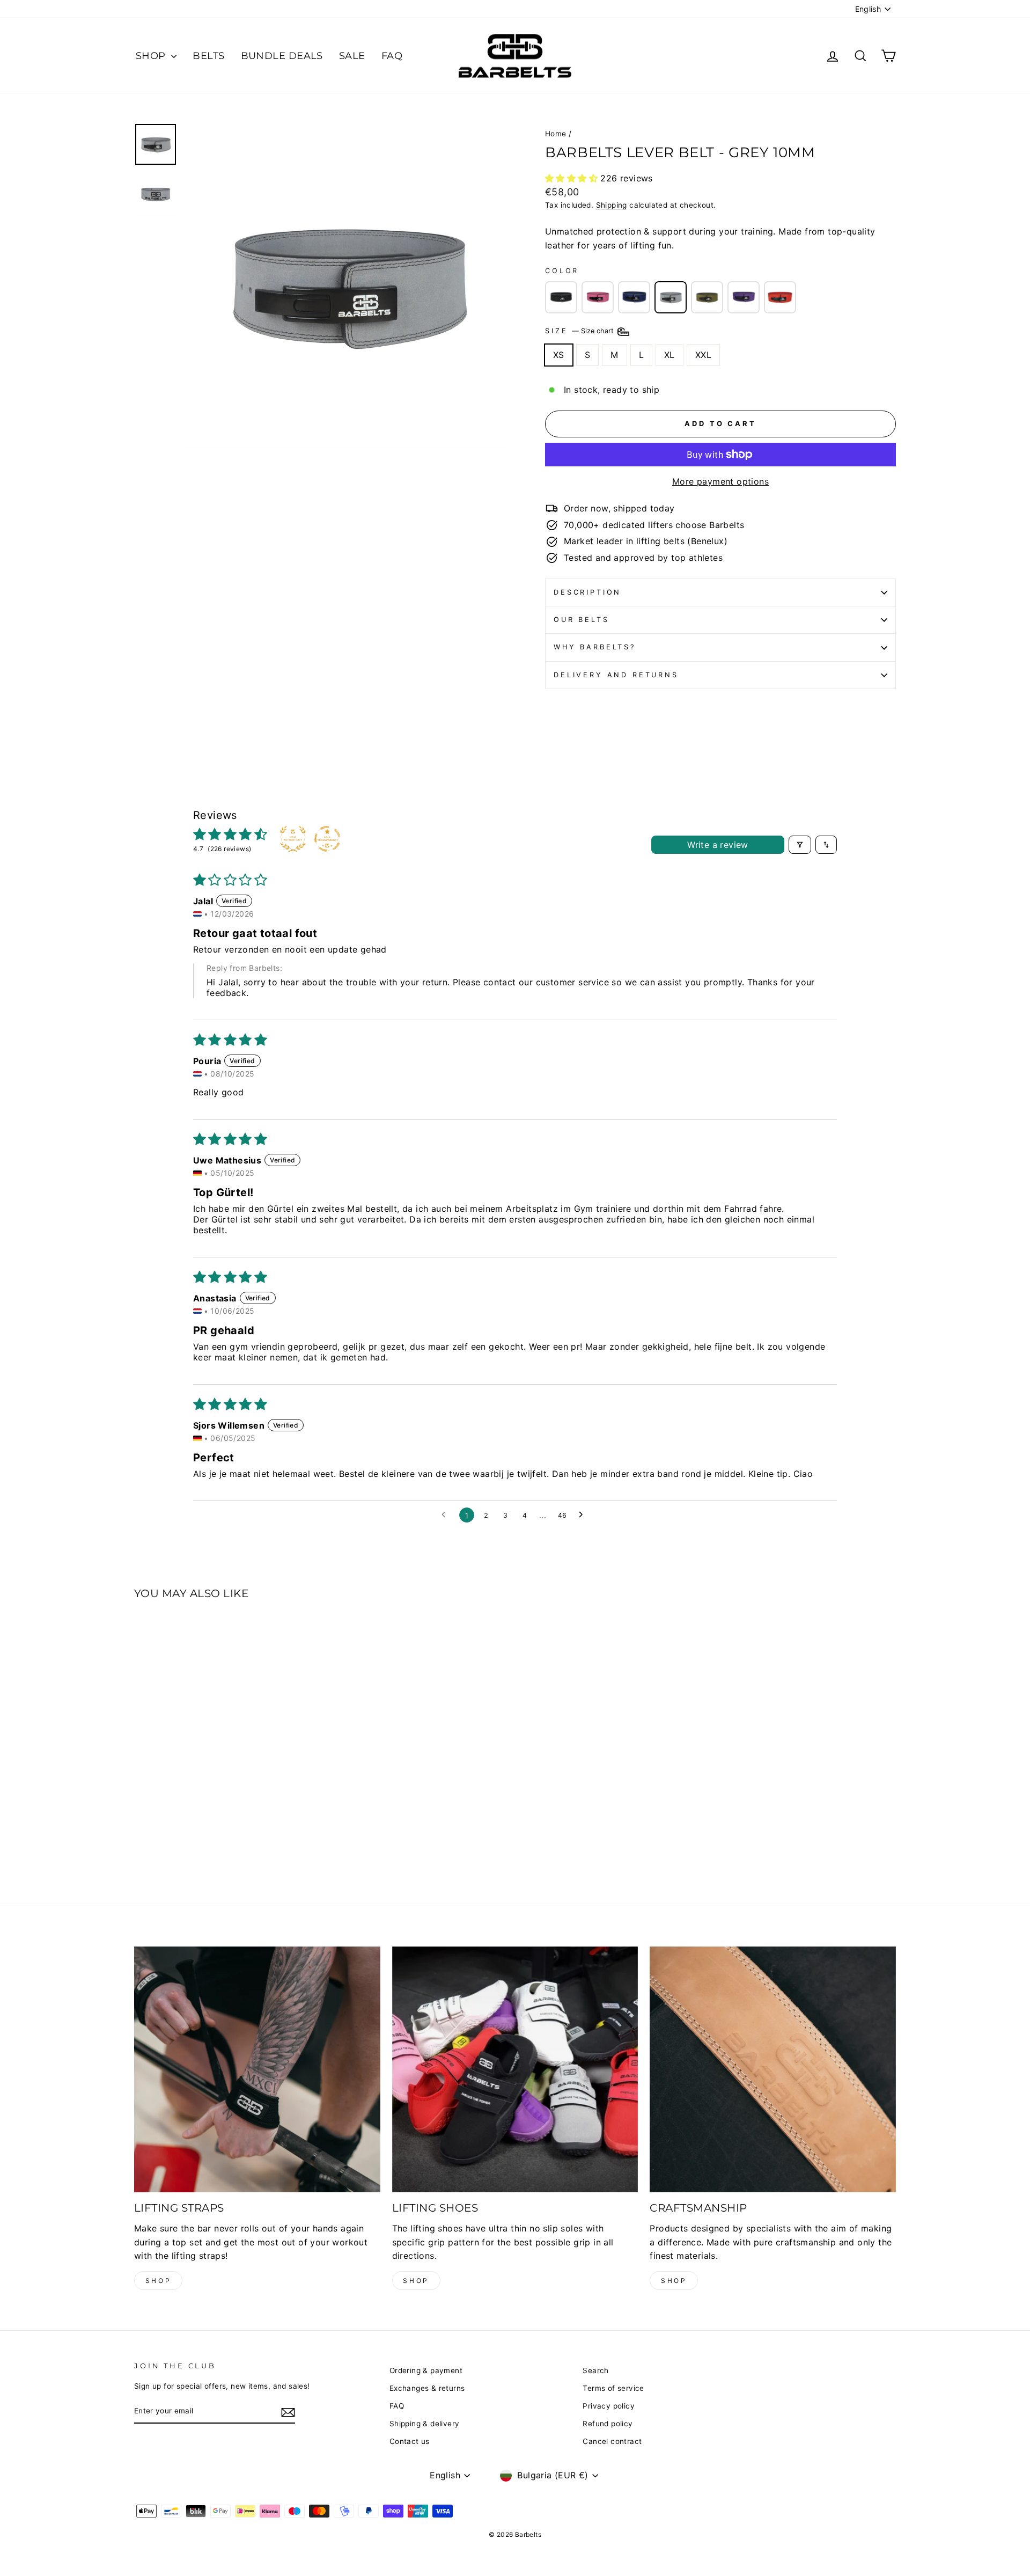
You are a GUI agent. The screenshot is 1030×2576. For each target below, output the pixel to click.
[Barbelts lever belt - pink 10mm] (598, 297)
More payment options (720, 481)
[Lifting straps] (257, 2070)
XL (669, 355)
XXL (703, 355)
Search (595, 2370)
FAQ (392, 56)
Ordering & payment (426, 2370)
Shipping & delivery (425, 2424)
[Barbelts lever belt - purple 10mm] (744, 297)
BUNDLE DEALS (282, 56)
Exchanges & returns (427, 2388)
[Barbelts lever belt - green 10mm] (707, 297)
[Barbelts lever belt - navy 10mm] (634, 297)
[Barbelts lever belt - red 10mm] (780, 297)
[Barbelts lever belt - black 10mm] (561, 297)
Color (562, 271)
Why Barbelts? (595, 647)
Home (556, 134)
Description (587, 592)
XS (559, 355)
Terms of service (613, 2388)
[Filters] (800, 845)
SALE (352, 56)
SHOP (152, 56)
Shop (158, 2281)
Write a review (718, 845)
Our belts (582, 620)
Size (580, 331)
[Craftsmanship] (773, 2070)
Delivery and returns (616, 675)
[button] (573, 178)
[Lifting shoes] (515, 2070)
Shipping (612, 205)
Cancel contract (612, 2441)
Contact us (410, 2441)
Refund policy (608, 2424)
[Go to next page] (584, 1515)
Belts (208, 56)
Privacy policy (609, 2406)
